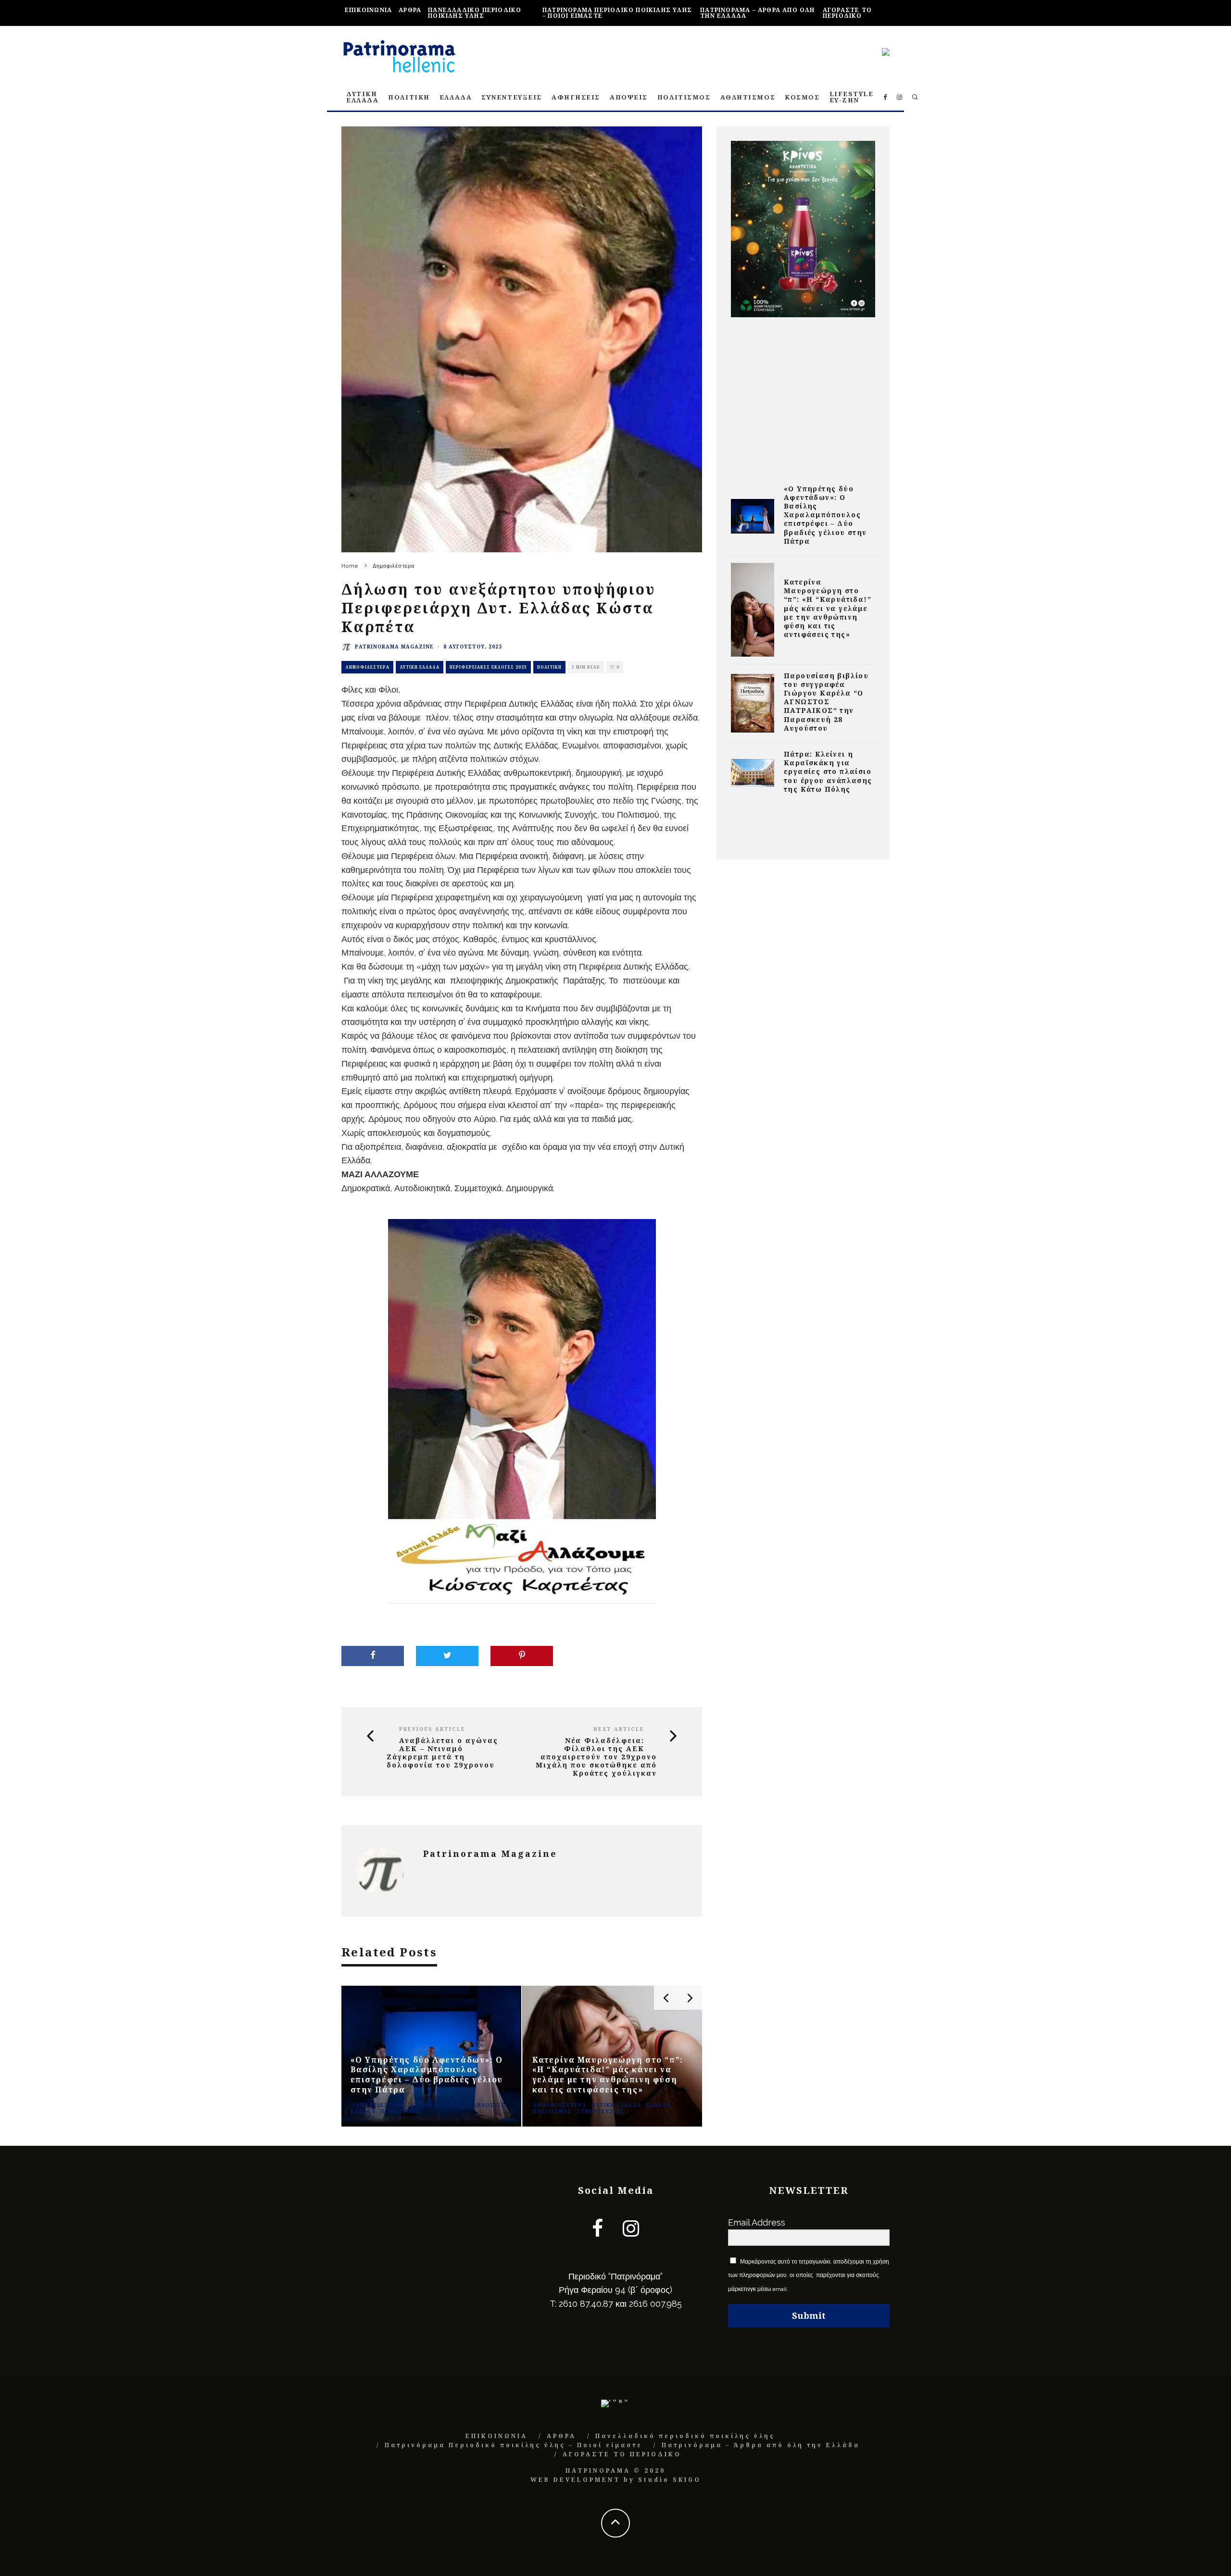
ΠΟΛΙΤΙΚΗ (409, 97)
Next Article (619, 1729)
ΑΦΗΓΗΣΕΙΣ (576, 97)
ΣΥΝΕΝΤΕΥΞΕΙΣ (512, 97)
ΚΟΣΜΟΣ (802, 97)
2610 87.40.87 (586, 2304)
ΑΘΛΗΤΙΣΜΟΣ (748, 97)
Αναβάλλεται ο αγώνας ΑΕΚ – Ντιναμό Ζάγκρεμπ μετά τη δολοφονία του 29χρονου (442, 1753)
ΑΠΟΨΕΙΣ (629, 97)
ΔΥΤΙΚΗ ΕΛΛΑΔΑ (362, 97)
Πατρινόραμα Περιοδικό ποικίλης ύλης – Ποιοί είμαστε (617, 13)
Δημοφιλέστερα (367, 667)
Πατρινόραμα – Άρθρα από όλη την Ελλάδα (757, 13)
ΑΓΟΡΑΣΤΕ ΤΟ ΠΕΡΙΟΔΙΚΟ (847, 13)
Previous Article (432, 1729)
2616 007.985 (655, 2304)
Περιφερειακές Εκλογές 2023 (488, 667)
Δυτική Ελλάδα (420, 667)
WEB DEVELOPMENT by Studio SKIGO (616, 2480)
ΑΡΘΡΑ (410, 10)
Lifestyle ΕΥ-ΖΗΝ (852, 97)
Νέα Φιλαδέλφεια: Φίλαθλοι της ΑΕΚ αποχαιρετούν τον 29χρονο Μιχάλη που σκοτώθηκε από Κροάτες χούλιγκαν (596, 1757)
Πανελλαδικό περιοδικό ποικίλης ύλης (475, 13)
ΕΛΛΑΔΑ (456, 97)
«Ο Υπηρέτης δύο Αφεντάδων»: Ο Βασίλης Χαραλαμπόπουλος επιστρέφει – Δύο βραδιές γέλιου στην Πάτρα (825, 515)
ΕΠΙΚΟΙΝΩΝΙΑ (368, 10)
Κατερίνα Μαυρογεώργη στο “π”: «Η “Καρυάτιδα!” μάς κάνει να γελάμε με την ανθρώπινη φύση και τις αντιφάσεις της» (828, 608)
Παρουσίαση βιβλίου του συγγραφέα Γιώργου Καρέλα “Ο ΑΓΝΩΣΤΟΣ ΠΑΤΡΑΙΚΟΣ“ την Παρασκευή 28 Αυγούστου (826, 702)
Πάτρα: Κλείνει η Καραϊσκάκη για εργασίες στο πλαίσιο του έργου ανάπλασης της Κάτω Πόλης (828, 772)
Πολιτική (549, 667)
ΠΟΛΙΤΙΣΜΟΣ (684, 97)
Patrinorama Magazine (394, 647)
